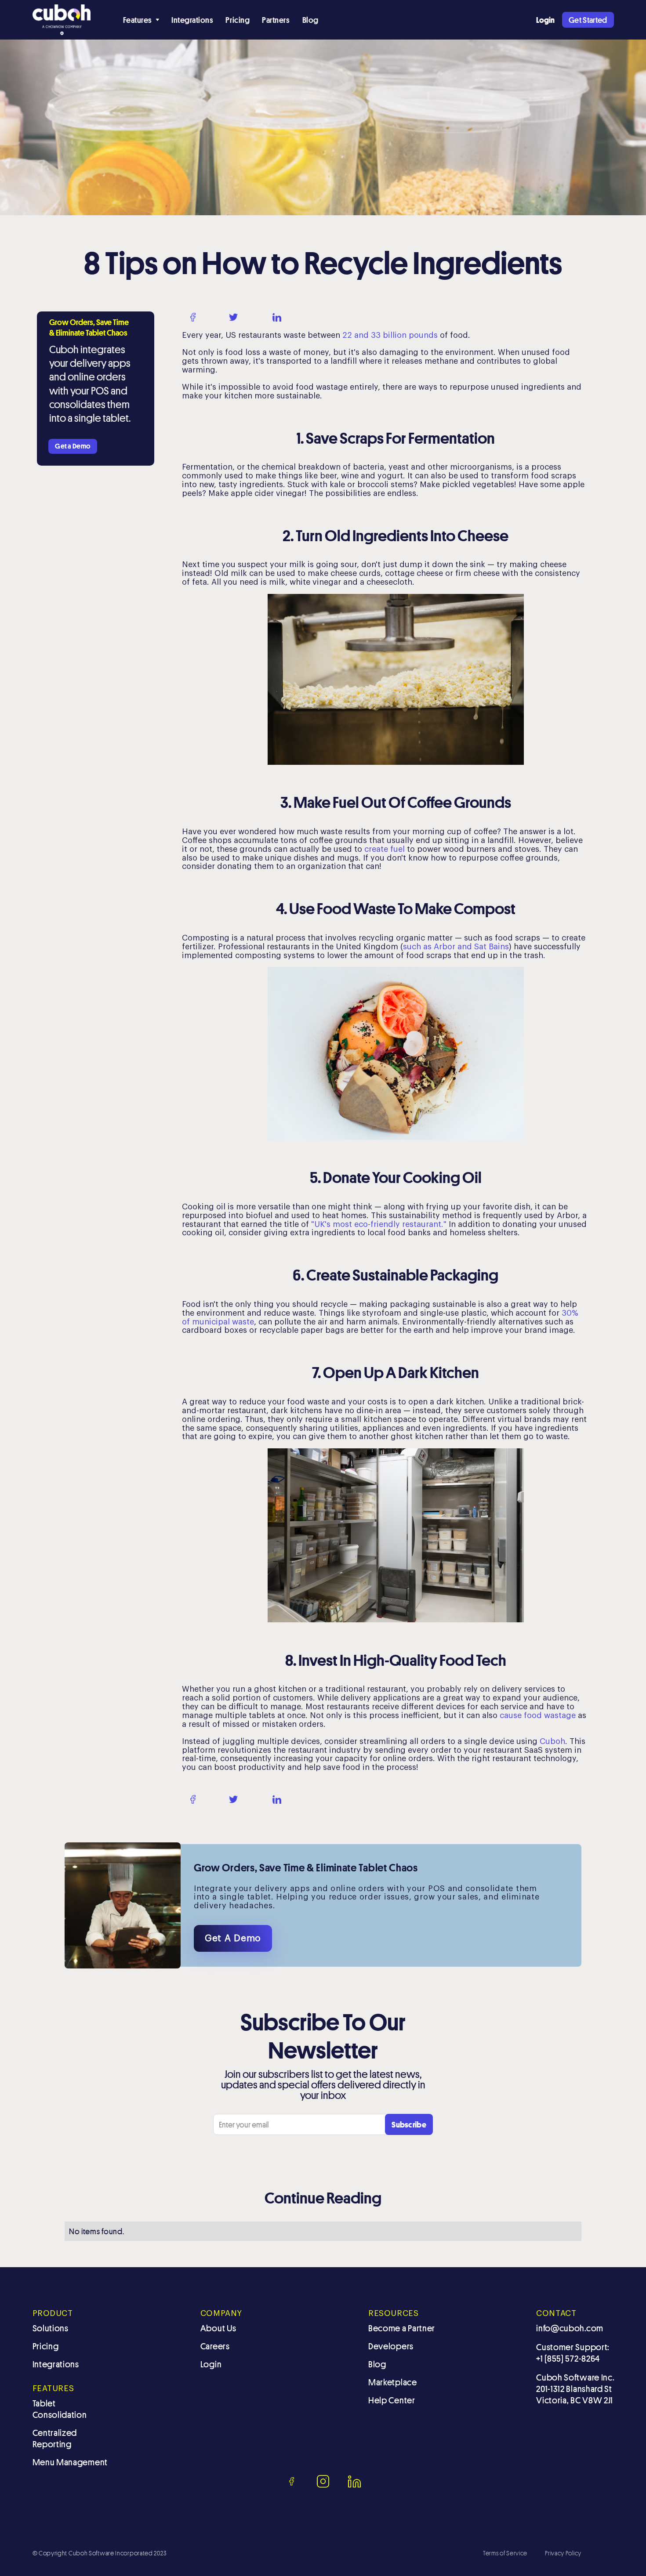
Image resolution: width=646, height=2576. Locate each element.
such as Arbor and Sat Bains (456, 947)
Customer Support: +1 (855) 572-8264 (573, 2353)
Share (210, 317)
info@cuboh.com (570, 2328)
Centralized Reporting (55, 2439)
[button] (141, 20)
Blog (310, 20)
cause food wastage (539, 1715)
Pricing (238, 20)
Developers (391, 2346)
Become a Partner (402, 2328)
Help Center (392, 2400)
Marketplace (393, 2382)
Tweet (253, 317)
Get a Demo (73, 446)
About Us (218, 2328)
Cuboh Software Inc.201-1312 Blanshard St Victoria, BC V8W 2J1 (575, 2389)
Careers (215, 2346)
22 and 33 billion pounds (390, 335)
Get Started (588, 20)
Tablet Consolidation (60, 2409)
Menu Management (70, 2462)
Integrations (192, 20)
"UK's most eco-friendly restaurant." (380, 1224)
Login (211, 2364)
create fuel (386, 849)
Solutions (51, 2328)
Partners (276, 20)
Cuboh (552, 1741)
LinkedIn (302, 317)
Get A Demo (233, 1938)
